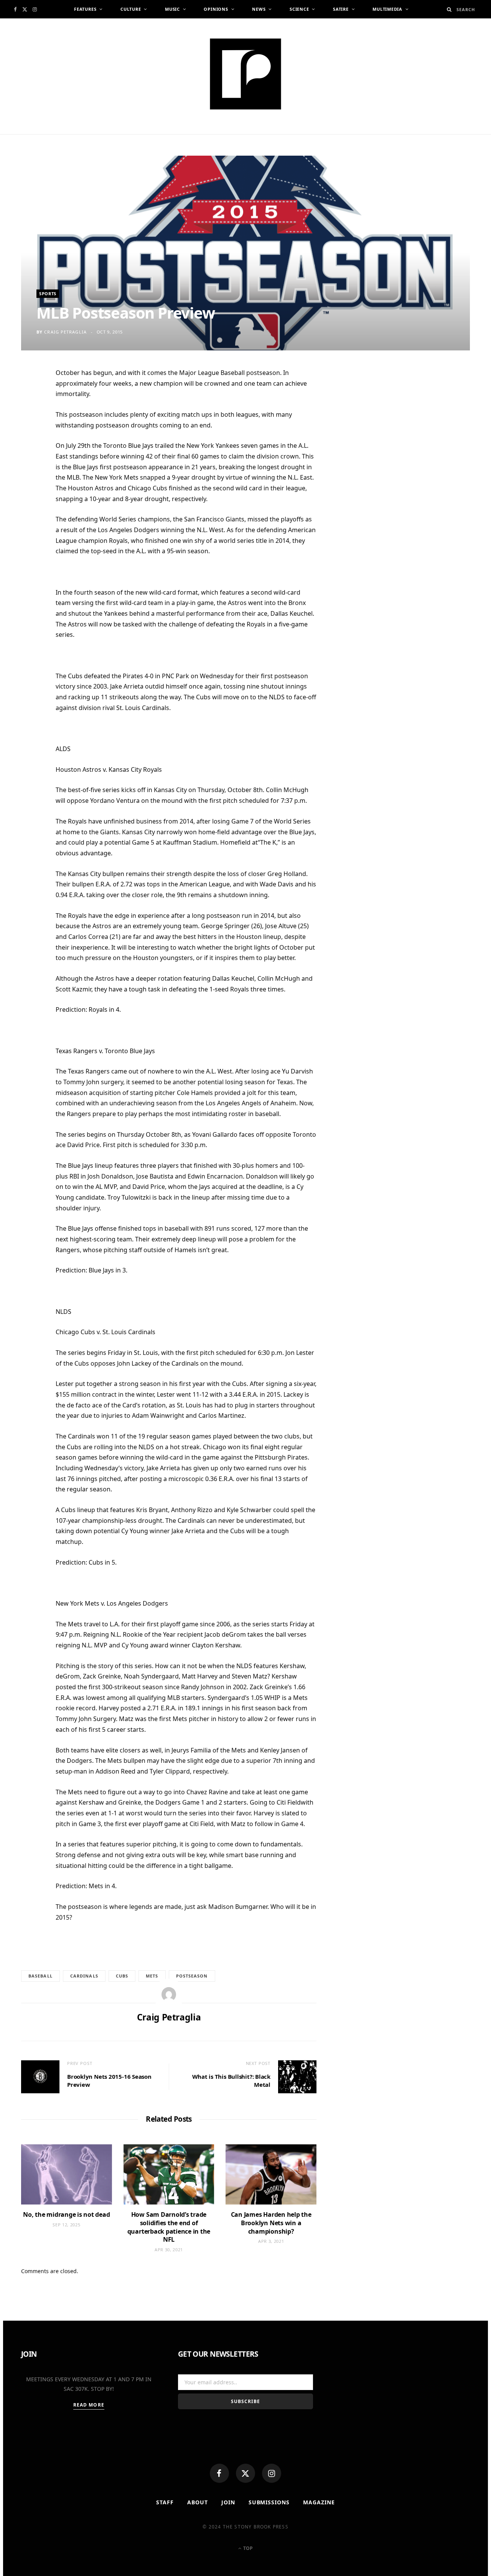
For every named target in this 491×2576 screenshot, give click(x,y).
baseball (40, 1976)
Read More (89, 2405)
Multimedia (387, 9)
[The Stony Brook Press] (245, 74)
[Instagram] (272, 2473)
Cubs (122, 1976)
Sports (48, 293)
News (259, 9)
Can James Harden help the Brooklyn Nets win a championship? (271, 2223)
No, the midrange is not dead (66, 2214)
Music (172, 9)
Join (228, 2502)
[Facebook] (219, 2473)
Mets (152, 1976)
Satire (341, 9)
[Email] (31, 455)
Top (247, 2548)
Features (85, 9)
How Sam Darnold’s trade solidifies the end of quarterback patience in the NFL (169, 2227)
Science (299, 9)
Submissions (269, 2502)
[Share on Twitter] (31, 417)
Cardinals (84, 1976)
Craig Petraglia (65, 332)
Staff (165, 2502)
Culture (131, 9)
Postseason (192, 1976)
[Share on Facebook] (31, 398)
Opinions (216, 9)
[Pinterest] (31, 436)
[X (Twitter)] (245, 2473)
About (198, 2502)
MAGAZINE (319, 2502)
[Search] (449, 9)
